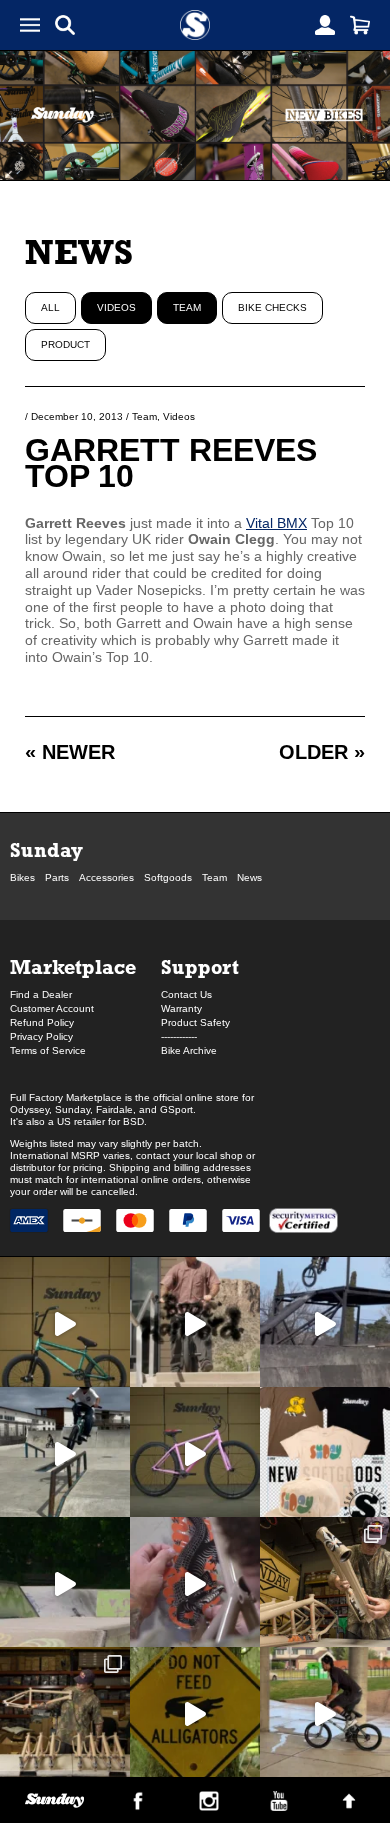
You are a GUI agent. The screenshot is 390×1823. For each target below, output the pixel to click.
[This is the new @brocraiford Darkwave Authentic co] (65, 1322)
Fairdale (114, 1109)
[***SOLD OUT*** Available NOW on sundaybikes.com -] (195, 1582)
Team (187, 307)
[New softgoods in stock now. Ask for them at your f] (325, 1452)
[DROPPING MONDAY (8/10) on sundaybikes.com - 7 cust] (65, 1712)
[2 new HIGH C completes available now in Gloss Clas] (195, 1452)
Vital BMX (276, 523)
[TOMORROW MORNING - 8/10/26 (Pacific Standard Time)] (325, 1582)
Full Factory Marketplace (66, 1097)
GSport (176, 1109)
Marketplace (73, 966)
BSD (133, 1121)
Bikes (22, 877)
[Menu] (30, 25)
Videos (116, 307)
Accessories (106, 877)
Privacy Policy (41, 1036)
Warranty (181, 1008)
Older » (322, 752)
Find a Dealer (41, 994)
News (79, 251)
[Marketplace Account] (325, 25)
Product (65, 344)
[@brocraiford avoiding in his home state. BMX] (195, 1712)
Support (200, 966)
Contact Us (186, 994)
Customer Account (52, 1008)
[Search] (65, 25)
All (50, 307)
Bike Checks (272, 307)
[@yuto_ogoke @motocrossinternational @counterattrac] (65, 1452)
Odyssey (29, 1109)
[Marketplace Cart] (360, 25)
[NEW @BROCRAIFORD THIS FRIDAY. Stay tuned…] (195, 1322)
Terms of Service (48, 1050)
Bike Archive (189, 1050)
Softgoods (168, 877)
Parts (57, 877)
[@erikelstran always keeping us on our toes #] (65, 1582)
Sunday (46, 849)
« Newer (70, 752)
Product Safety (195, 1022)
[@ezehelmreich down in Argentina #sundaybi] (325, 1322)
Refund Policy (42, 1022)
